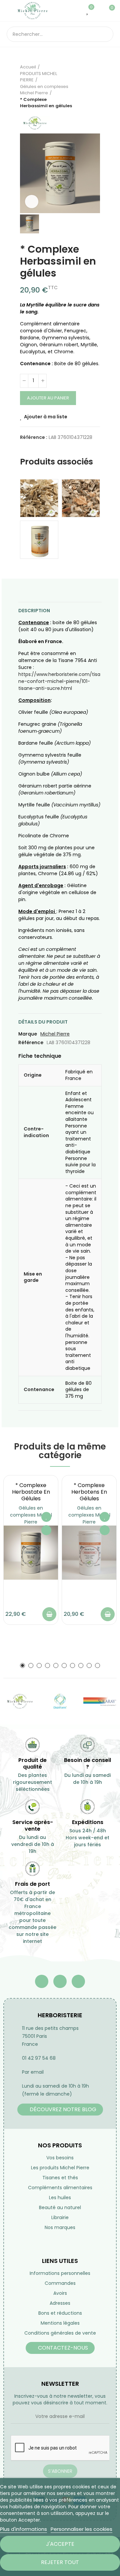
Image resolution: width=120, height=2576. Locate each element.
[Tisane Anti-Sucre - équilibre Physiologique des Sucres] (39, 498)
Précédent (78, 86)
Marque (28, 1034)
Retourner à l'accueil (87, 86)
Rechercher (106, 34)
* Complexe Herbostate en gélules (31, 1492)
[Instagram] (78, 1981)
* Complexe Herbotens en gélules (89, 1492)
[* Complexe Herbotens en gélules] (89, 1553)
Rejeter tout (60, 2562)
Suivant (95, 86)
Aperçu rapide (46, 1530)
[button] (22, 1665)
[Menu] (10, 11)
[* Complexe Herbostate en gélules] (31, 1553)
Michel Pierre (55, 1034)
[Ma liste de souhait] (88, 11)
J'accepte (60, 2544)
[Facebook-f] (42, 1981)
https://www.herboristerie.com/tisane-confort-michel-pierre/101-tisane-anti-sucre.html (59, 681)
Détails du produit (43, 1022)
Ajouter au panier (48, 398)
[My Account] (98, 11)
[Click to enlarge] (32, 202)
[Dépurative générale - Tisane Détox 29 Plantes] (81, 498)
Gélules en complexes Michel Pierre (31, 1515)
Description (34, 611)
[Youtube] (60, 1981)
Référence (31, 1042)
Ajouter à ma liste (46, 417)
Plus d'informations (23, 2529)
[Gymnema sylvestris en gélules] (39, 540)
